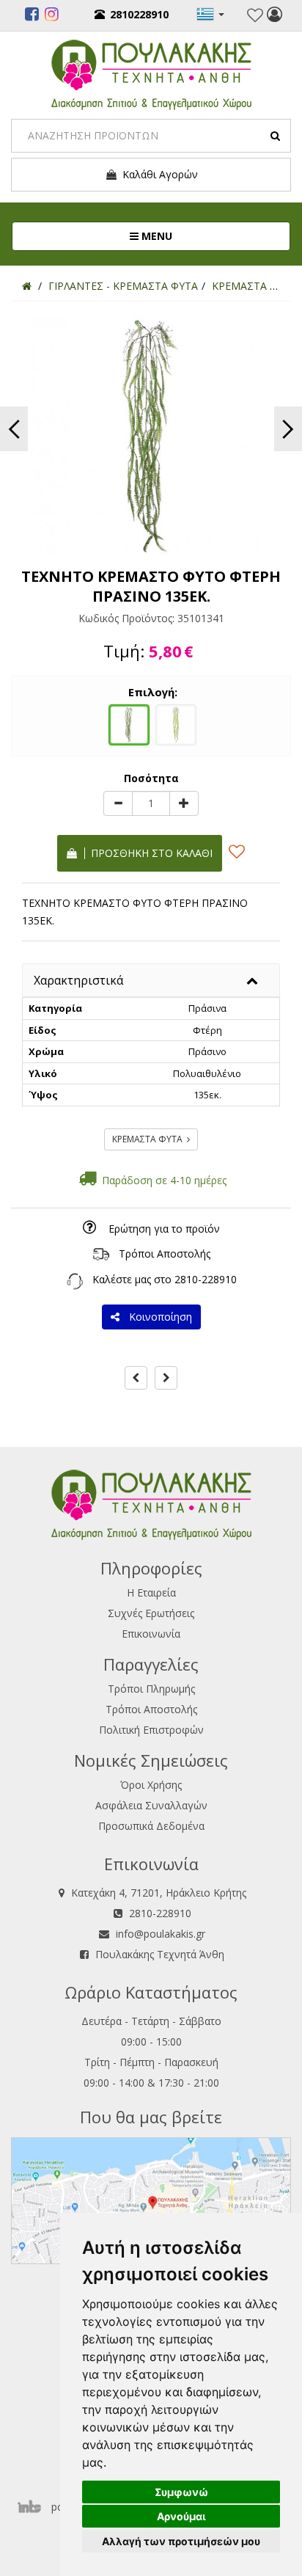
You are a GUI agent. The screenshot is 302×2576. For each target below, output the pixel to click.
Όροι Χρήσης (151, 1785)
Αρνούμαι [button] (181, 2516)
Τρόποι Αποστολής (165, 1254)
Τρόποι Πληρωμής (151, 1689)
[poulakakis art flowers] (32, 16)
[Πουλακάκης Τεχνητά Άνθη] (151, 73)
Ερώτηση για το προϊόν (164, 1229)
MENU (204, 236)
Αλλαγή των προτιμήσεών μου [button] (181, 2541)
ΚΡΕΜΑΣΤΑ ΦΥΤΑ (150, 1139)
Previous (14, 429)
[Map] (151, 2199)
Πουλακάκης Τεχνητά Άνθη (160, 1954)
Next (288, 429)
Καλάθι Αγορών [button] (157, 174)
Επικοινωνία (151, 1634)
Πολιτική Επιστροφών (151, 1730)
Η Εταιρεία (151, 1592)
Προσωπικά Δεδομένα (151, 1826)
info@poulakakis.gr (161, 1934)
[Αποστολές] (101, 1254)
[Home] (27, 286)
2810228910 (139, 14)
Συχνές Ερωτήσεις (151, 1613)
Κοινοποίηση (158, 1317)
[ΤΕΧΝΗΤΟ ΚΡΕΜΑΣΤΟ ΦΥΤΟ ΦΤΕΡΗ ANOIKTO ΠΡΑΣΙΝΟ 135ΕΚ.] (176, 723)
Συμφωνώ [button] (181, 2492)
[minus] (118, 803)
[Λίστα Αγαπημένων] (255, 15)
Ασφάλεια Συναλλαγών (151, 1805)
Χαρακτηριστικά (78, 980)
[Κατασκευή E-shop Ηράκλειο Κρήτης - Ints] (33, 2507)
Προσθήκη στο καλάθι (149, 853)
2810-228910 (206, 1279)
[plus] (184, 803)
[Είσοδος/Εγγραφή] (275, 16)
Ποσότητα (151, 778)
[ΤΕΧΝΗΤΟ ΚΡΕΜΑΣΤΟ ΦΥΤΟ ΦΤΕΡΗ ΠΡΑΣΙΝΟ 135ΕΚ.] (129, 723)
